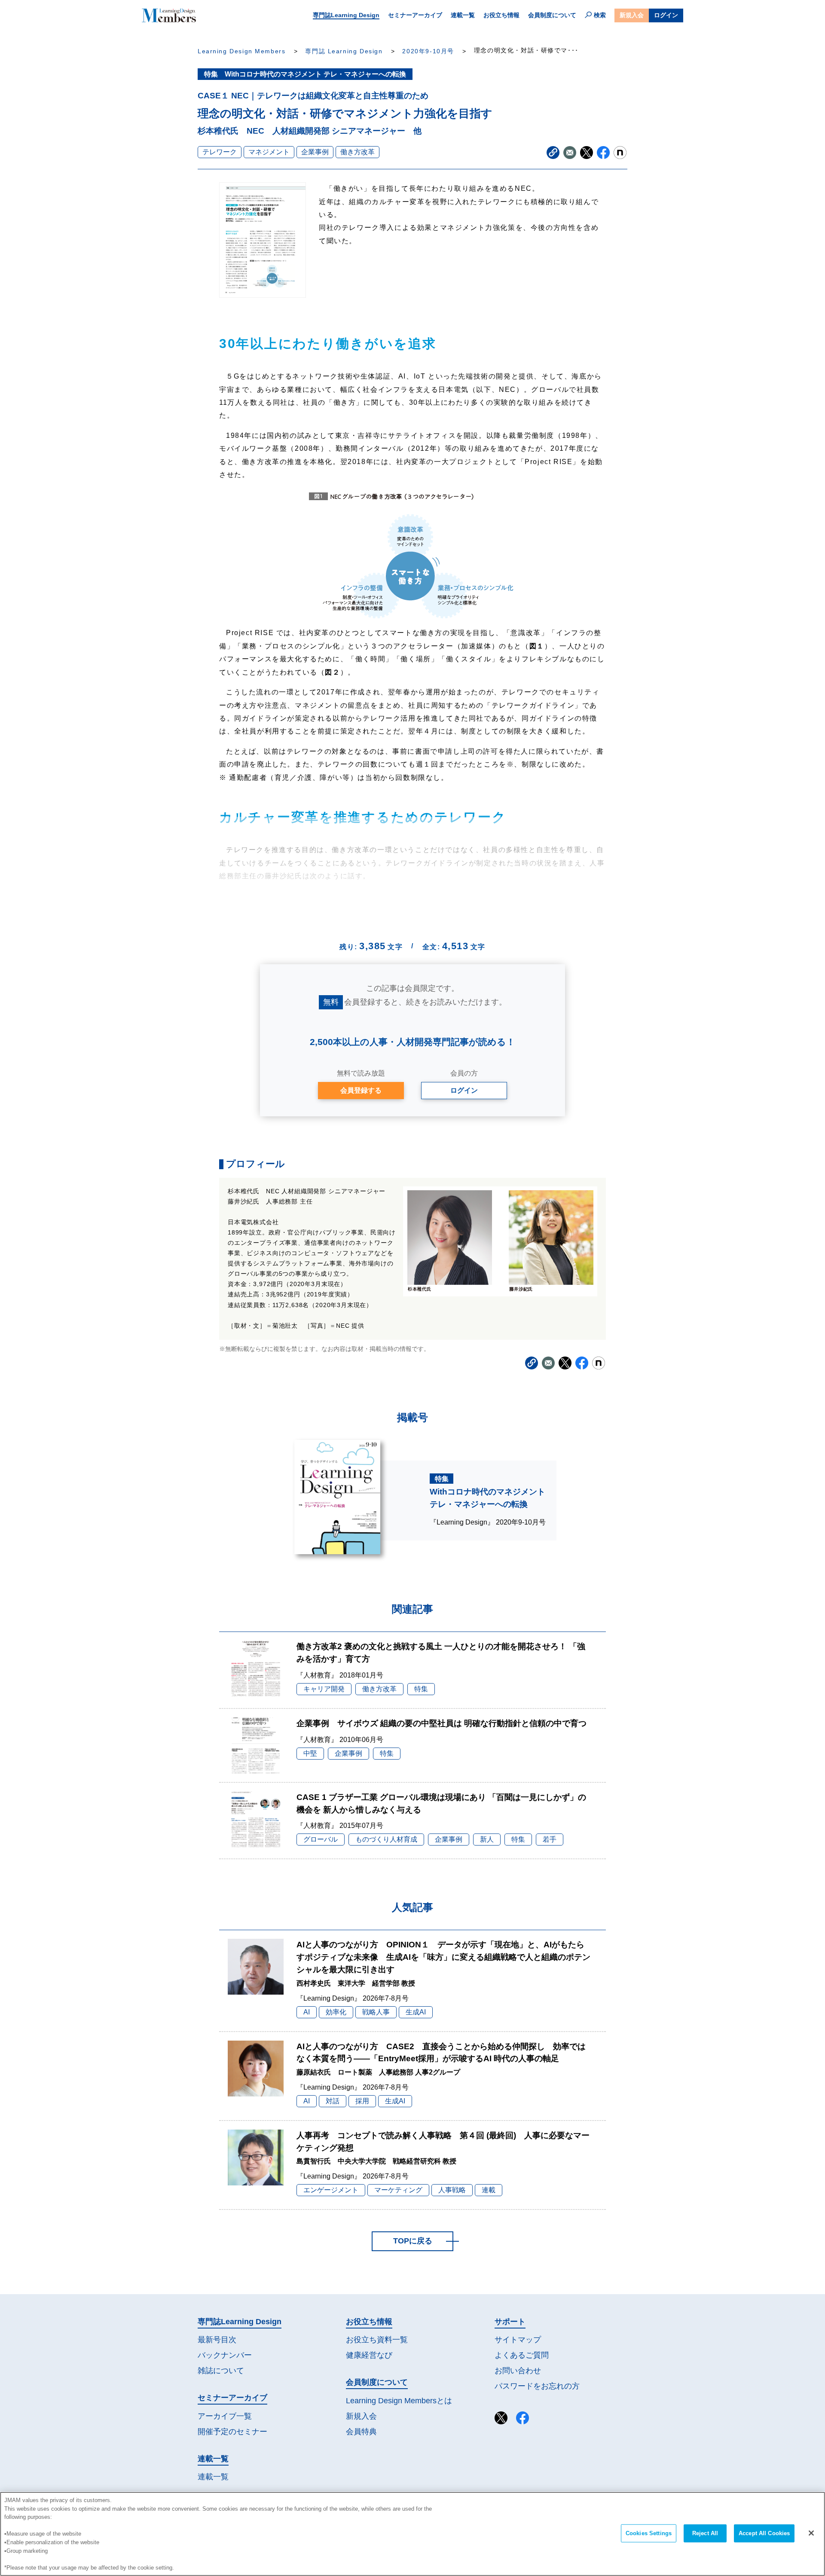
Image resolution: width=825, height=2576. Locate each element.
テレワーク (220, 152)
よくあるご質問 (522, 2355)
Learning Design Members (241, 51)
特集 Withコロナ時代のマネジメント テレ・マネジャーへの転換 (305, 74)
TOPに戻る (413, 2241)
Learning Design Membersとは (399, 2401)
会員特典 (361, 2432)
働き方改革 (357, 152)
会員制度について (552, 15)
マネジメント (269, 152)
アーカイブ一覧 (225, 2416)
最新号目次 (217, 2340)
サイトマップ (518, 2340)
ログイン (666, 15)
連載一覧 (463, 15)
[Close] (811, 2533)
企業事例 (315, 152)
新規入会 (632, 15)
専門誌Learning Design (346, 15)
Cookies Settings (649, 2533)
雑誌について (221, 2371)
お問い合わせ (518, 2371)
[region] (412, 2534)
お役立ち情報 (501, 15)
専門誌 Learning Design (344, 51)
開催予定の (232, 2432)
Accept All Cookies (764, 2533)
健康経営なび (369, 2355)
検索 (600, 15)
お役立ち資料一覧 (377, 2340)
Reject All (705, 2533)
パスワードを (537, 2386)
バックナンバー (225, 2355)
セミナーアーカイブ (415, 15)
